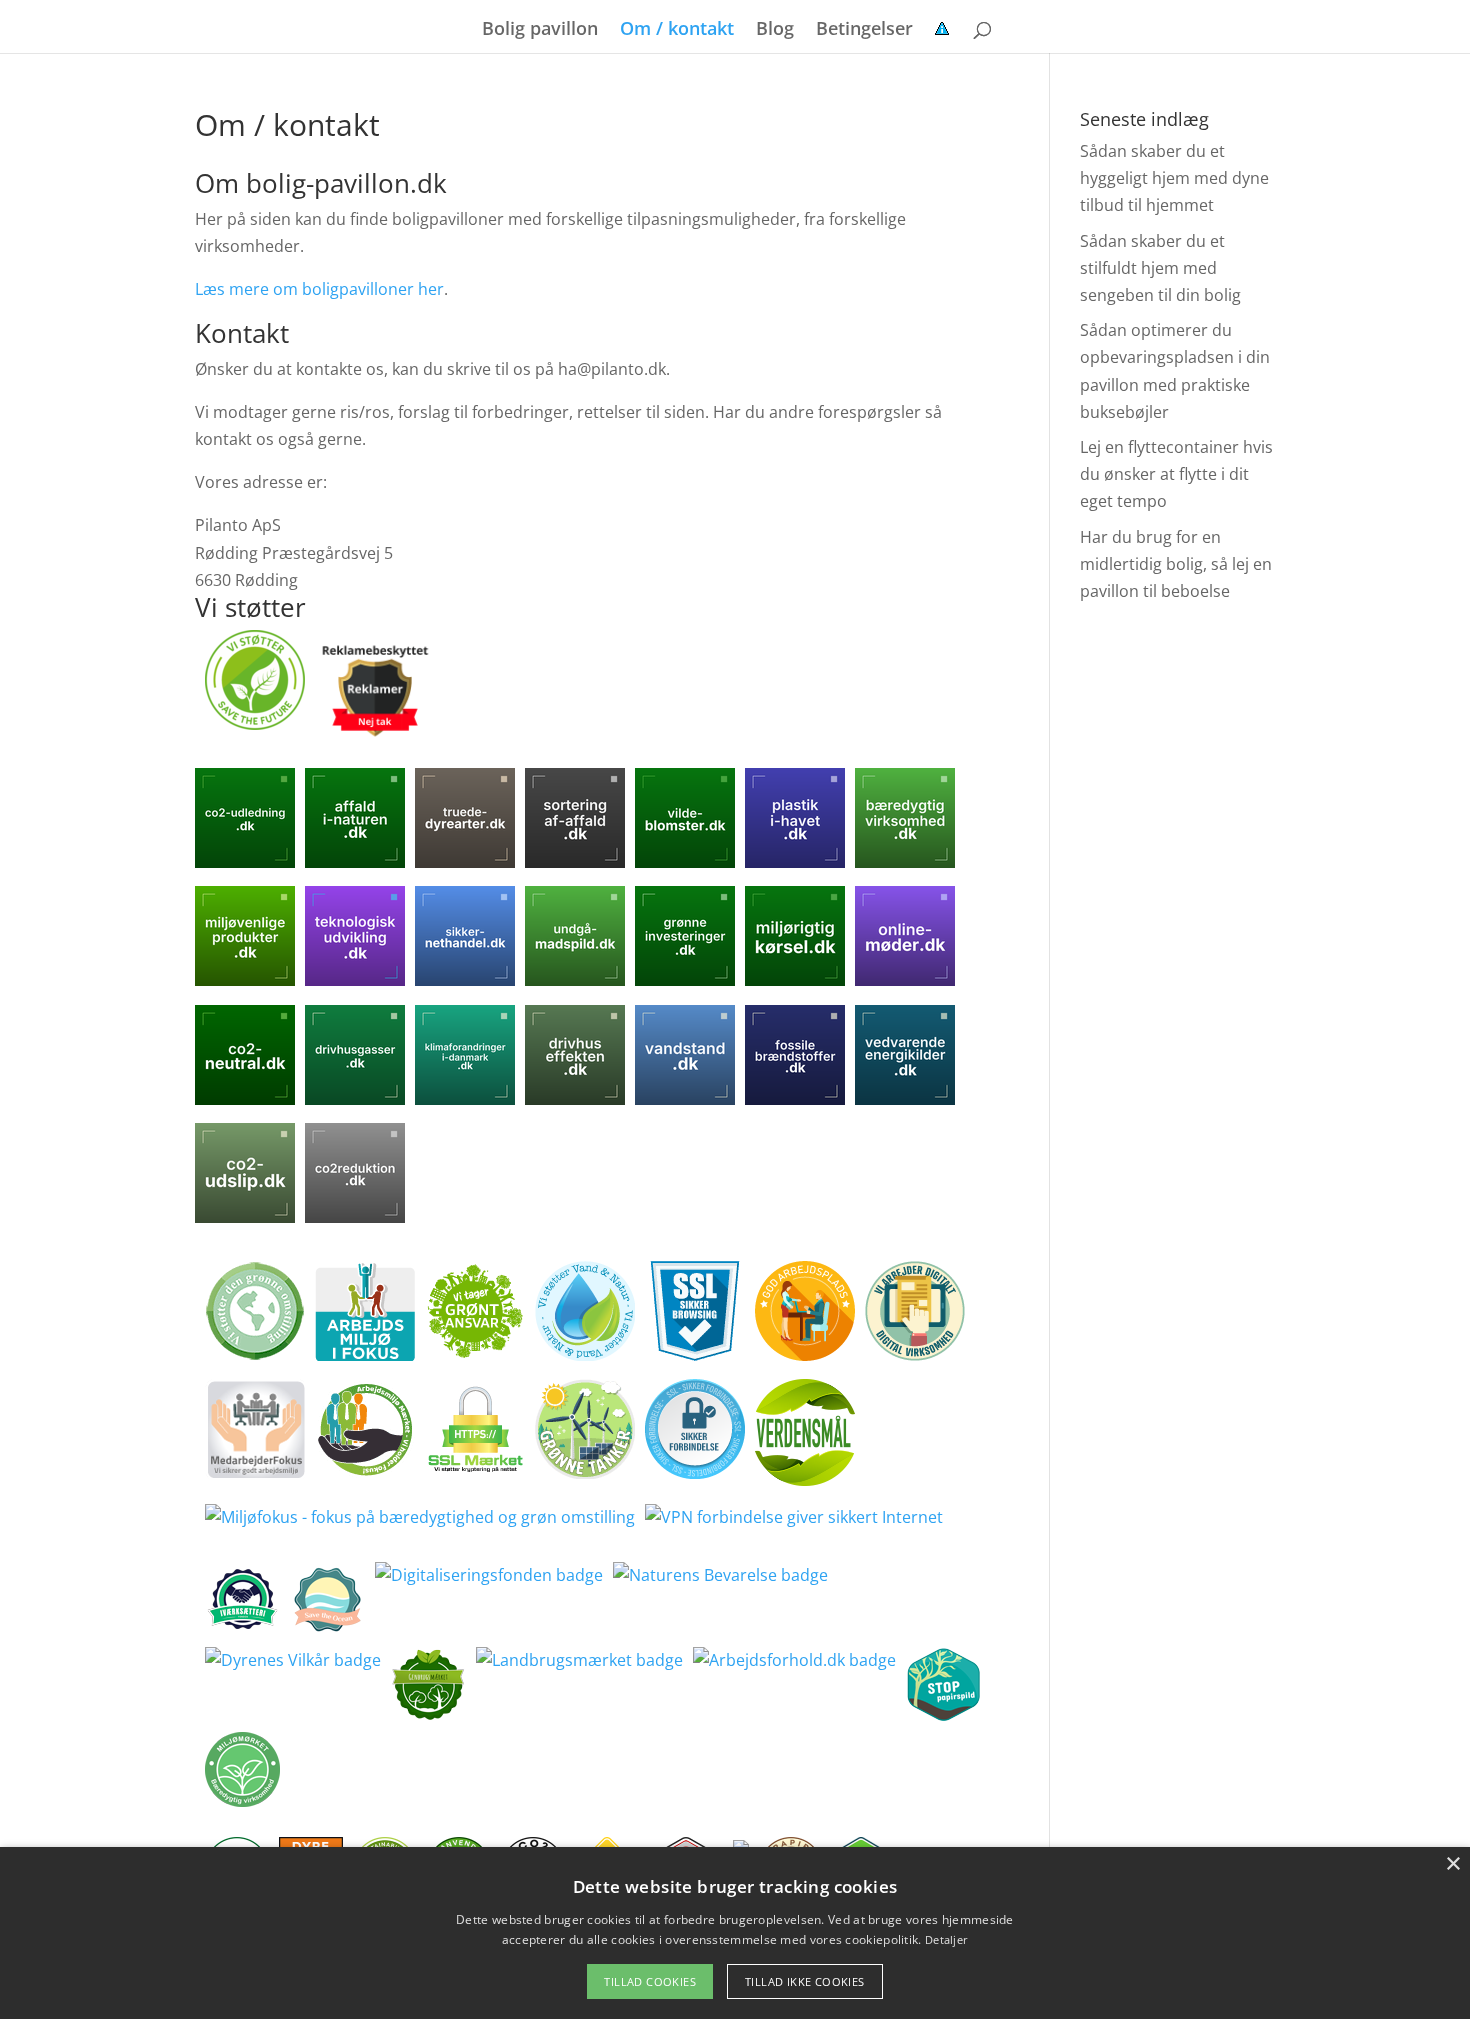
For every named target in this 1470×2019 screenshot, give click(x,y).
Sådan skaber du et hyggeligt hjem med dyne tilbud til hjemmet (1174, 178)
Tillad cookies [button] (650, 1981)
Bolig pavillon (540, 30)
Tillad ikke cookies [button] (805, 1981)
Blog (775, 30)
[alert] (735, 1933)
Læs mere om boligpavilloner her (319, 289)
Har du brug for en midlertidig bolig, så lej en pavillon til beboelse (1176, 564)
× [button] (1452, 1864)
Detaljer (946, 1939)
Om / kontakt (677, 30)
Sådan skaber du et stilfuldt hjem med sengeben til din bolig (1160, 268)
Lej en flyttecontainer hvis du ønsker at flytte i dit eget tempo (1176, 474)
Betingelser (864, 30)
